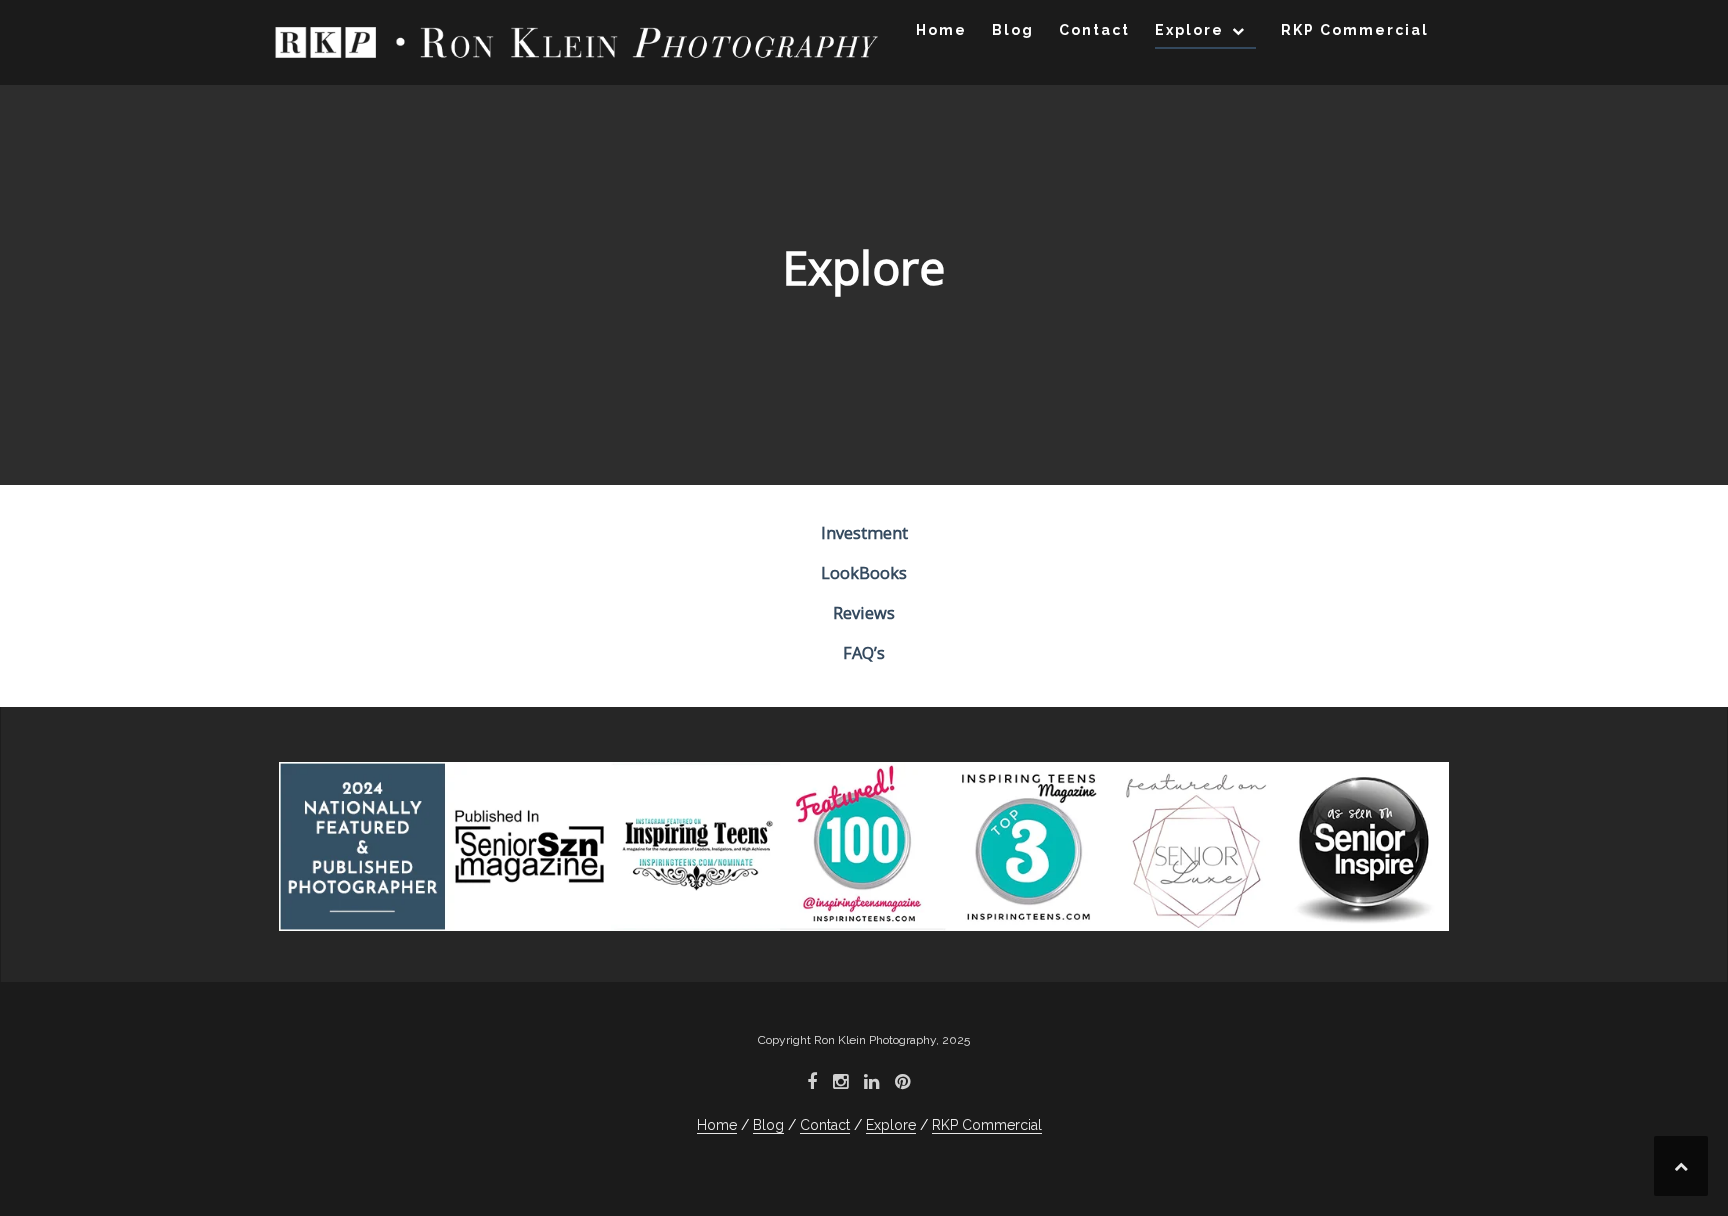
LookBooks (864, 573)
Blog (1013, 30)
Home (941, 30)
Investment (864, 533)
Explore (1189, 30)
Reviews (864, 613)
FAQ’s (864, 653)
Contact (1094, 30)
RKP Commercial (1355, 30)
